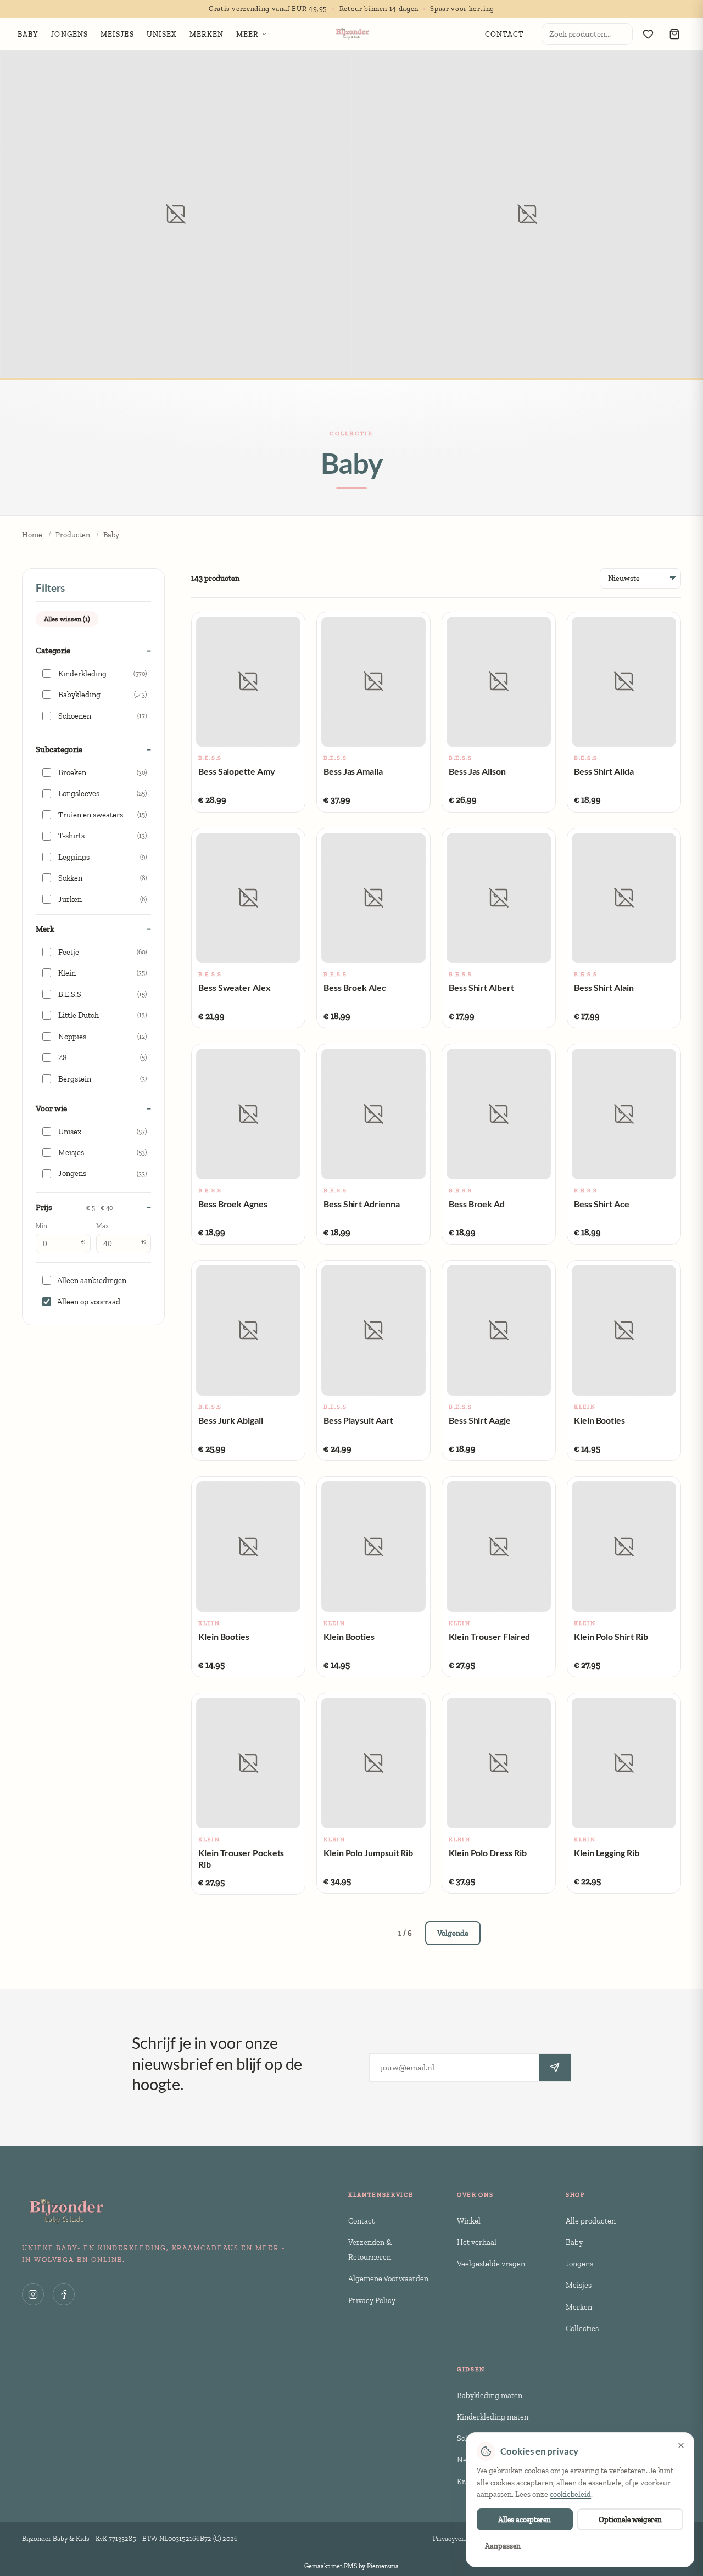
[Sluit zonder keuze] (681, 2445)
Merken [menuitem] (207, 34)
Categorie (53, 651)
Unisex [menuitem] (162, 34)
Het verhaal (477, 2242)
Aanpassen (503, 2546)
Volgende (453, 1933)
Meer (247, 34)
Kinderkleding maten (493, 2417)
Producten (73, 535)
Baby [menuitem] (28, 34)
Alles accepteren (525, 2519)
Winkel (469, 2221)
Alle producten (591, 2221)
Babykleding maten (490, 2395)
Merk (45, 929)
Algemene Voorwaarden (388, 2278)
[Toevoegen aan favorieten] (210, 629)
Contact (361, 2221)
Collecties (582, 2328)
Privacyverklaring (459, 2538)
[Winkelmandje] (674, 34)
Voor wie (51, 1108)
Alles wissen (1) (67, 619)
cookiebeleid (570, 2494)
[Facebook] (64, 2294)
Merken (579, 2307)
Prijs (74, 1207)
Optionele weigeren (630, 2519)
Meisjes (579, 2285)
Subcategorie (59, 749)
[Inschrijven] (555, 2068)
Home (32, 535)
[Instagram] (33, 2294)
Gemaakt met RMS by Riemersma (351, 2566)
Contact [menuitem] (505, 34)
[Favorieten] (648, 34)
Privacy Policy (372, 2300)
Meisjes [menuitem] (117, 34)
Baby (574, 2242)
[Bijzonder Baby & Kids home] (352, 34)
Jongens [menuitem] (69, 34)
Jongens (579, 2264)
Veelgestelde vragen (491, 2264)
